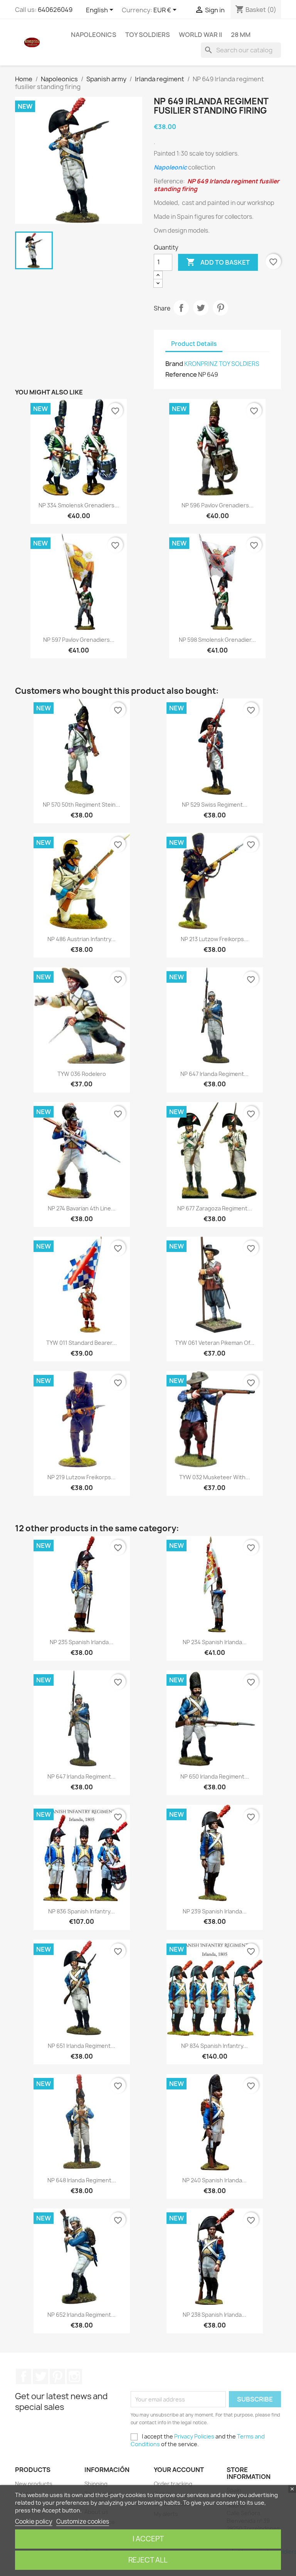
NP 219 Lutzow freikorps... (82, 1477)
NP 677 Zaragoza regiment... (215, 1208)
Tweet (201, 308)
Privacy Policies (194, 2436)
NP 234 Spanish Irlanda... (215, 1642)
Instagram (74, 2376)
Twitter (40, 2376)
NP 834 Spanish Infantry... (214, 2046)
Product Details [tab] (194, 344)
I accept (148, 2539)
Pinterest (220, 308)
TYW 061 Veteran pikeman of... (215, 1343)
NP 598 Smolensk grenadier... (217, 640)
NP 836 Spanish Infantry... (82, 1911)
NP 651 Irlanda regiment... (82, 2046)
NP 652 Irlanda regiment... (82, 2315)
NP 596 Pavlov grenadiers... (218, 505)
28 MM (241, 35)
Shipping (96, 2484)
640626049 (55, 10)
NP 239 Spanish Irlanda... (215, 1911)
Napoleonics (94, 35)
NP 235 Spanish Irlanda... (82, 1642)
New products (34, 2484)
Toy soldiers (148, 35)
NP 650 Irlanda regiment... (215, 1776)
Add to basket (218, 262)
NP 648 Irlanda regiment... (82, 2180)
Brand (174, 364)
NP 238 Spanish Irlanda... (214, 2315)
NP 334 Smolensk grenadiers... (79, 505)
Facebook (24, 2376)
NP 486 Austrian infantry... (82, 939)
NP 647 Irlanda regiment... (214, 1074)
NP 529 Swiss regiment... (215, 805)
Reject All (148, 2560)
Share (181, 308)
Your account (179, 2470)
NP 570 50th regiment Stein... (82, 805)
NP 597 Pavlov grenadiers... (79, 640)
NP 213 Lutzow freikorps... (215, 939)
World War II (200, 35)
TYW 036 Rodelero (82, 1074)
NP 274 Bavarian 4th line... (82, 1208)
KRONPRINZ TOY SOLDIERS (222, 364)
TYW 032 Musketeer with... (215, 1477)
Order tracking (173, 2484)
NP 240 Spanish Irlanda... (214, 2180)
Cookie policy (34, 2521)
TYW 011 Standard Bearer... (82, 1343)
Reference (181, 374)
